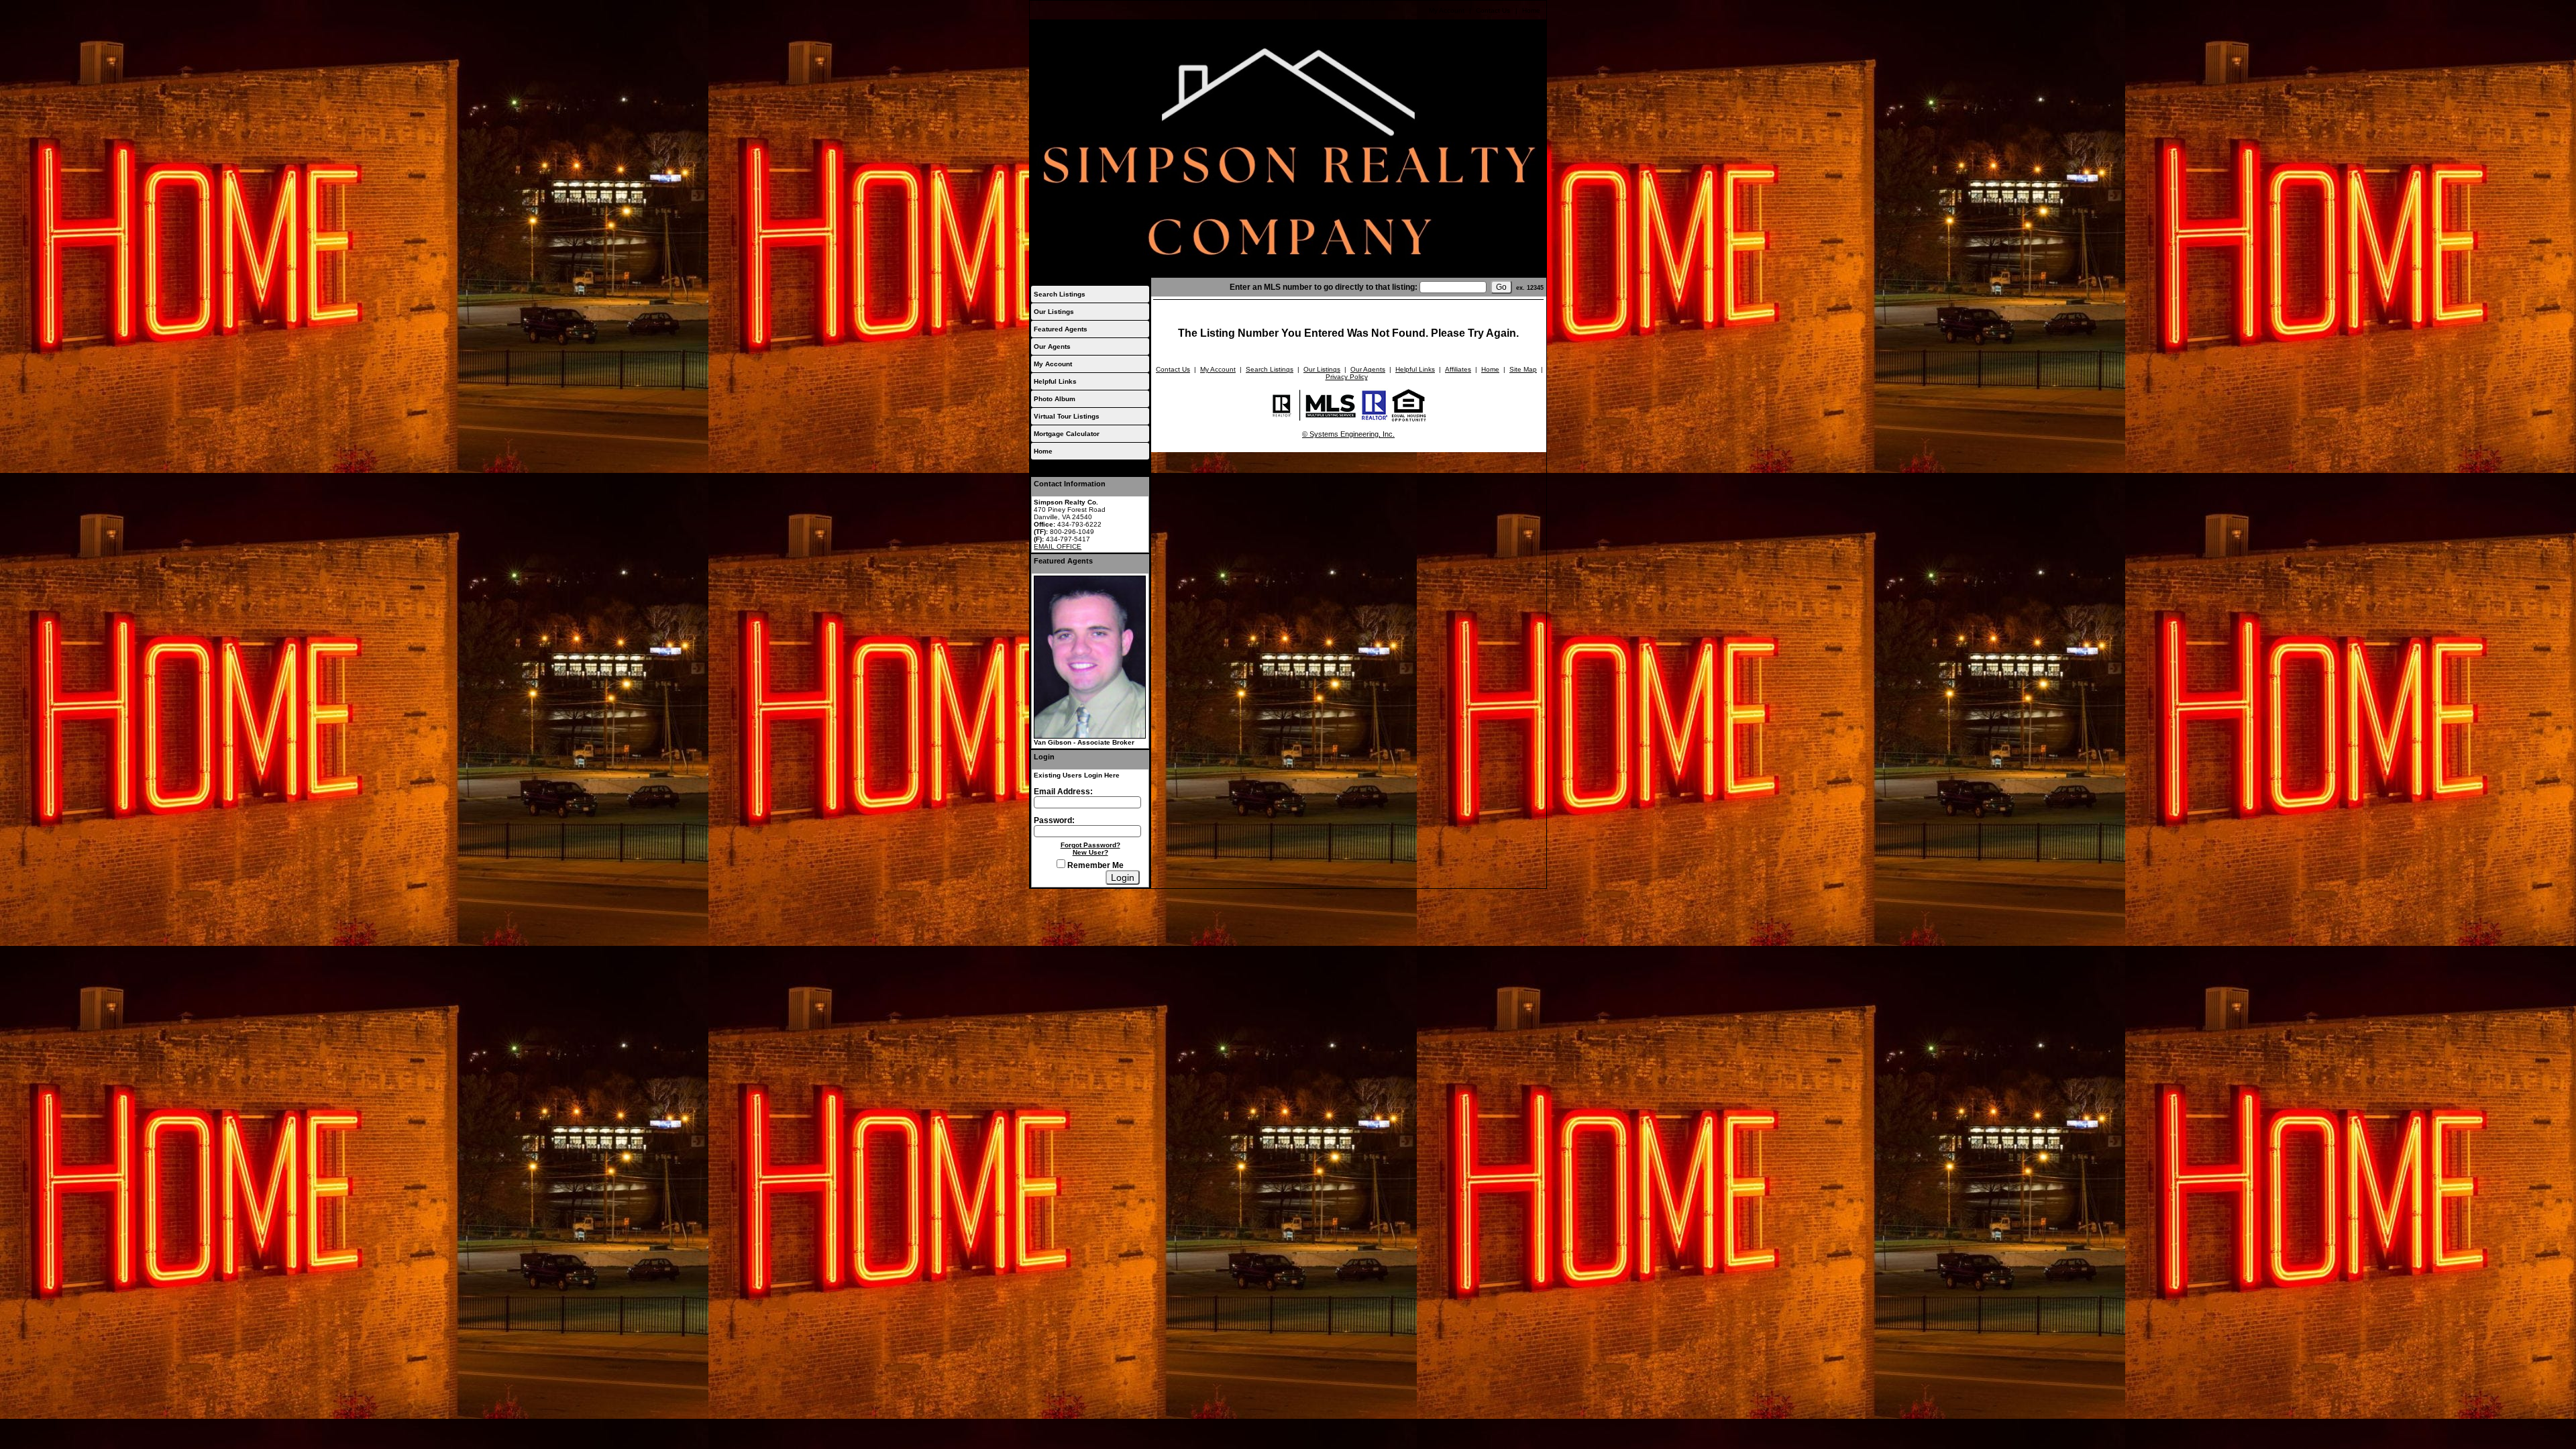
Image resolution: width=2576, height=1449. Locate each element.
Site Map (1523, 369)
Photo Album (1055, 399)
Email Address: (1063, 792)
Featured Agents (1061, 329)
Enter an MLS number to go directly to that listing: (1324, 287)
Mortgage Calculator (1067, 434)
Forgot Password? (1090, 845)
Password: (1054, 820)
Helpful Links (1055, 381)
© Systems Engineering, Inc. (1348, 434)
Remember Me (1094, 865)
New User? (1090, 852)
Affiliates (1458, 369)
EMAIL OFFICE (1058, 546)
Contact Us (1493, 10)
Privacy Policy (1347, 377)
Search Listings (1060, 294)
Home (1531, 10)
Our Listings (1054, 312)
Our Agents (1052, 346)
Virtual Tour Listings (1067, 416)
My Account (1447, 10)
